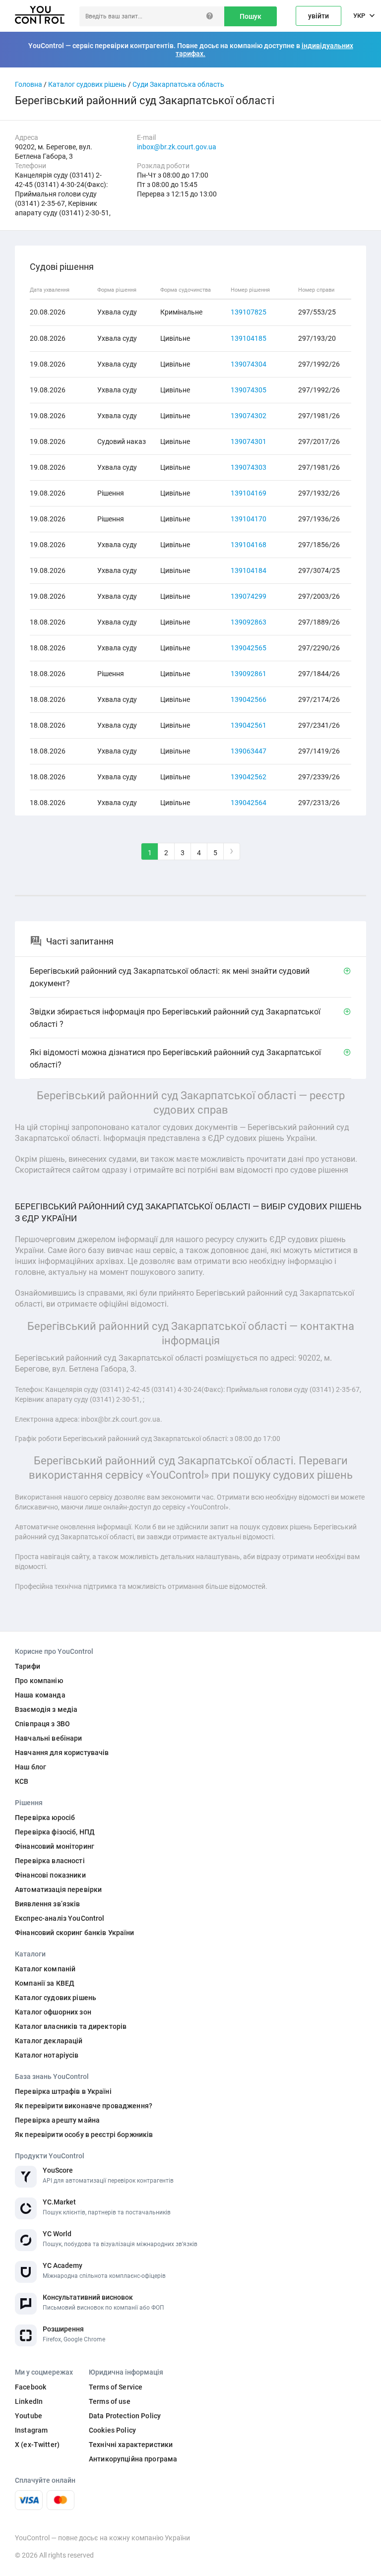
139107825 (249, 312)
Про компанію (39, 1681)
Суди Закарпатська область (178, 84)
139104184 (249, 570)
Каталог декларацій (49, 2041)
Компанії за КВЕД (45, 1983)
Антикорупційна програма (133, 2459)
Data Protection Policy (125, 2416)
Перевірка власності (50, 1861)
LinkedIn (29, 2401)
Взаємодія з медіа (46, 1709)
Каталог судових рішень (87, 84)
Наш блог (31, 1767)
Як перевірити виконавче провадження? (84, 2106)
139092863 (249, 622)
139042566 (249, 699)
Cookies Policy (112, 2430)
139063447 (249, 751)
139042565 (249, 648)
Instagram (31, 2430)
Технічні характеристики (131, 2445)
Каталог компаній (45, 1969)
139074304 (249, 364)
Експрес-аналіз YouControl (60, 1918)
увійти (318, 16)
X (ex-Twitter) (37, 2445)
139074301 (249, 441)
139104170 (249, 519)
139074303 (249, 467)
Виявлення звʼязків (48, 1904)
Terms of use (110, 2401)
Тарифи (28, 1666)
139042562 (249, 777)
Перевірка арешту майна (57, 2120)
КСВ (22, 1781)
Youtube (29, 2416)
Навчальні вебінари (49, 1738)
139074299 (249, 596)
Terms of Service (116, 2387)
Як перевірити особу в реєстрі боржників (84, 2135)
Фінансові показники (50, 1875)
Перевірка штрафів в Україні (63, 2091)
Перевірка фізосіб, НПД (55, 1832)
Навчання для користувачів (62, 1753)
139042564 (249, 803)
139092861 (249, 674)
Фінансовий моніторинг (55, 1846)
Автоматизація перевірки (58, 1889)
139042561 (249, 725)
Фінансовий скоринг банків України (75, 1933)
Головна (29, 84)
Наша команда (40, 1695)
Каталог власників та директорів (71, 2026)
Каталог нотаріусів (47, 2055)
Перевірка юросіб (45, 1818)
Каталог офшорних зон (53, 2012)
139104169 (249, 493)
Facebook (31, 2387)
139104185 (249, 338)
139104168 (249, 545)
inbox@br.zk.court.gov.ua (177, 147)
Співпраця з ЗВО (42, 1724)
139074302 (249, 416)
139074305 (249, 390)
